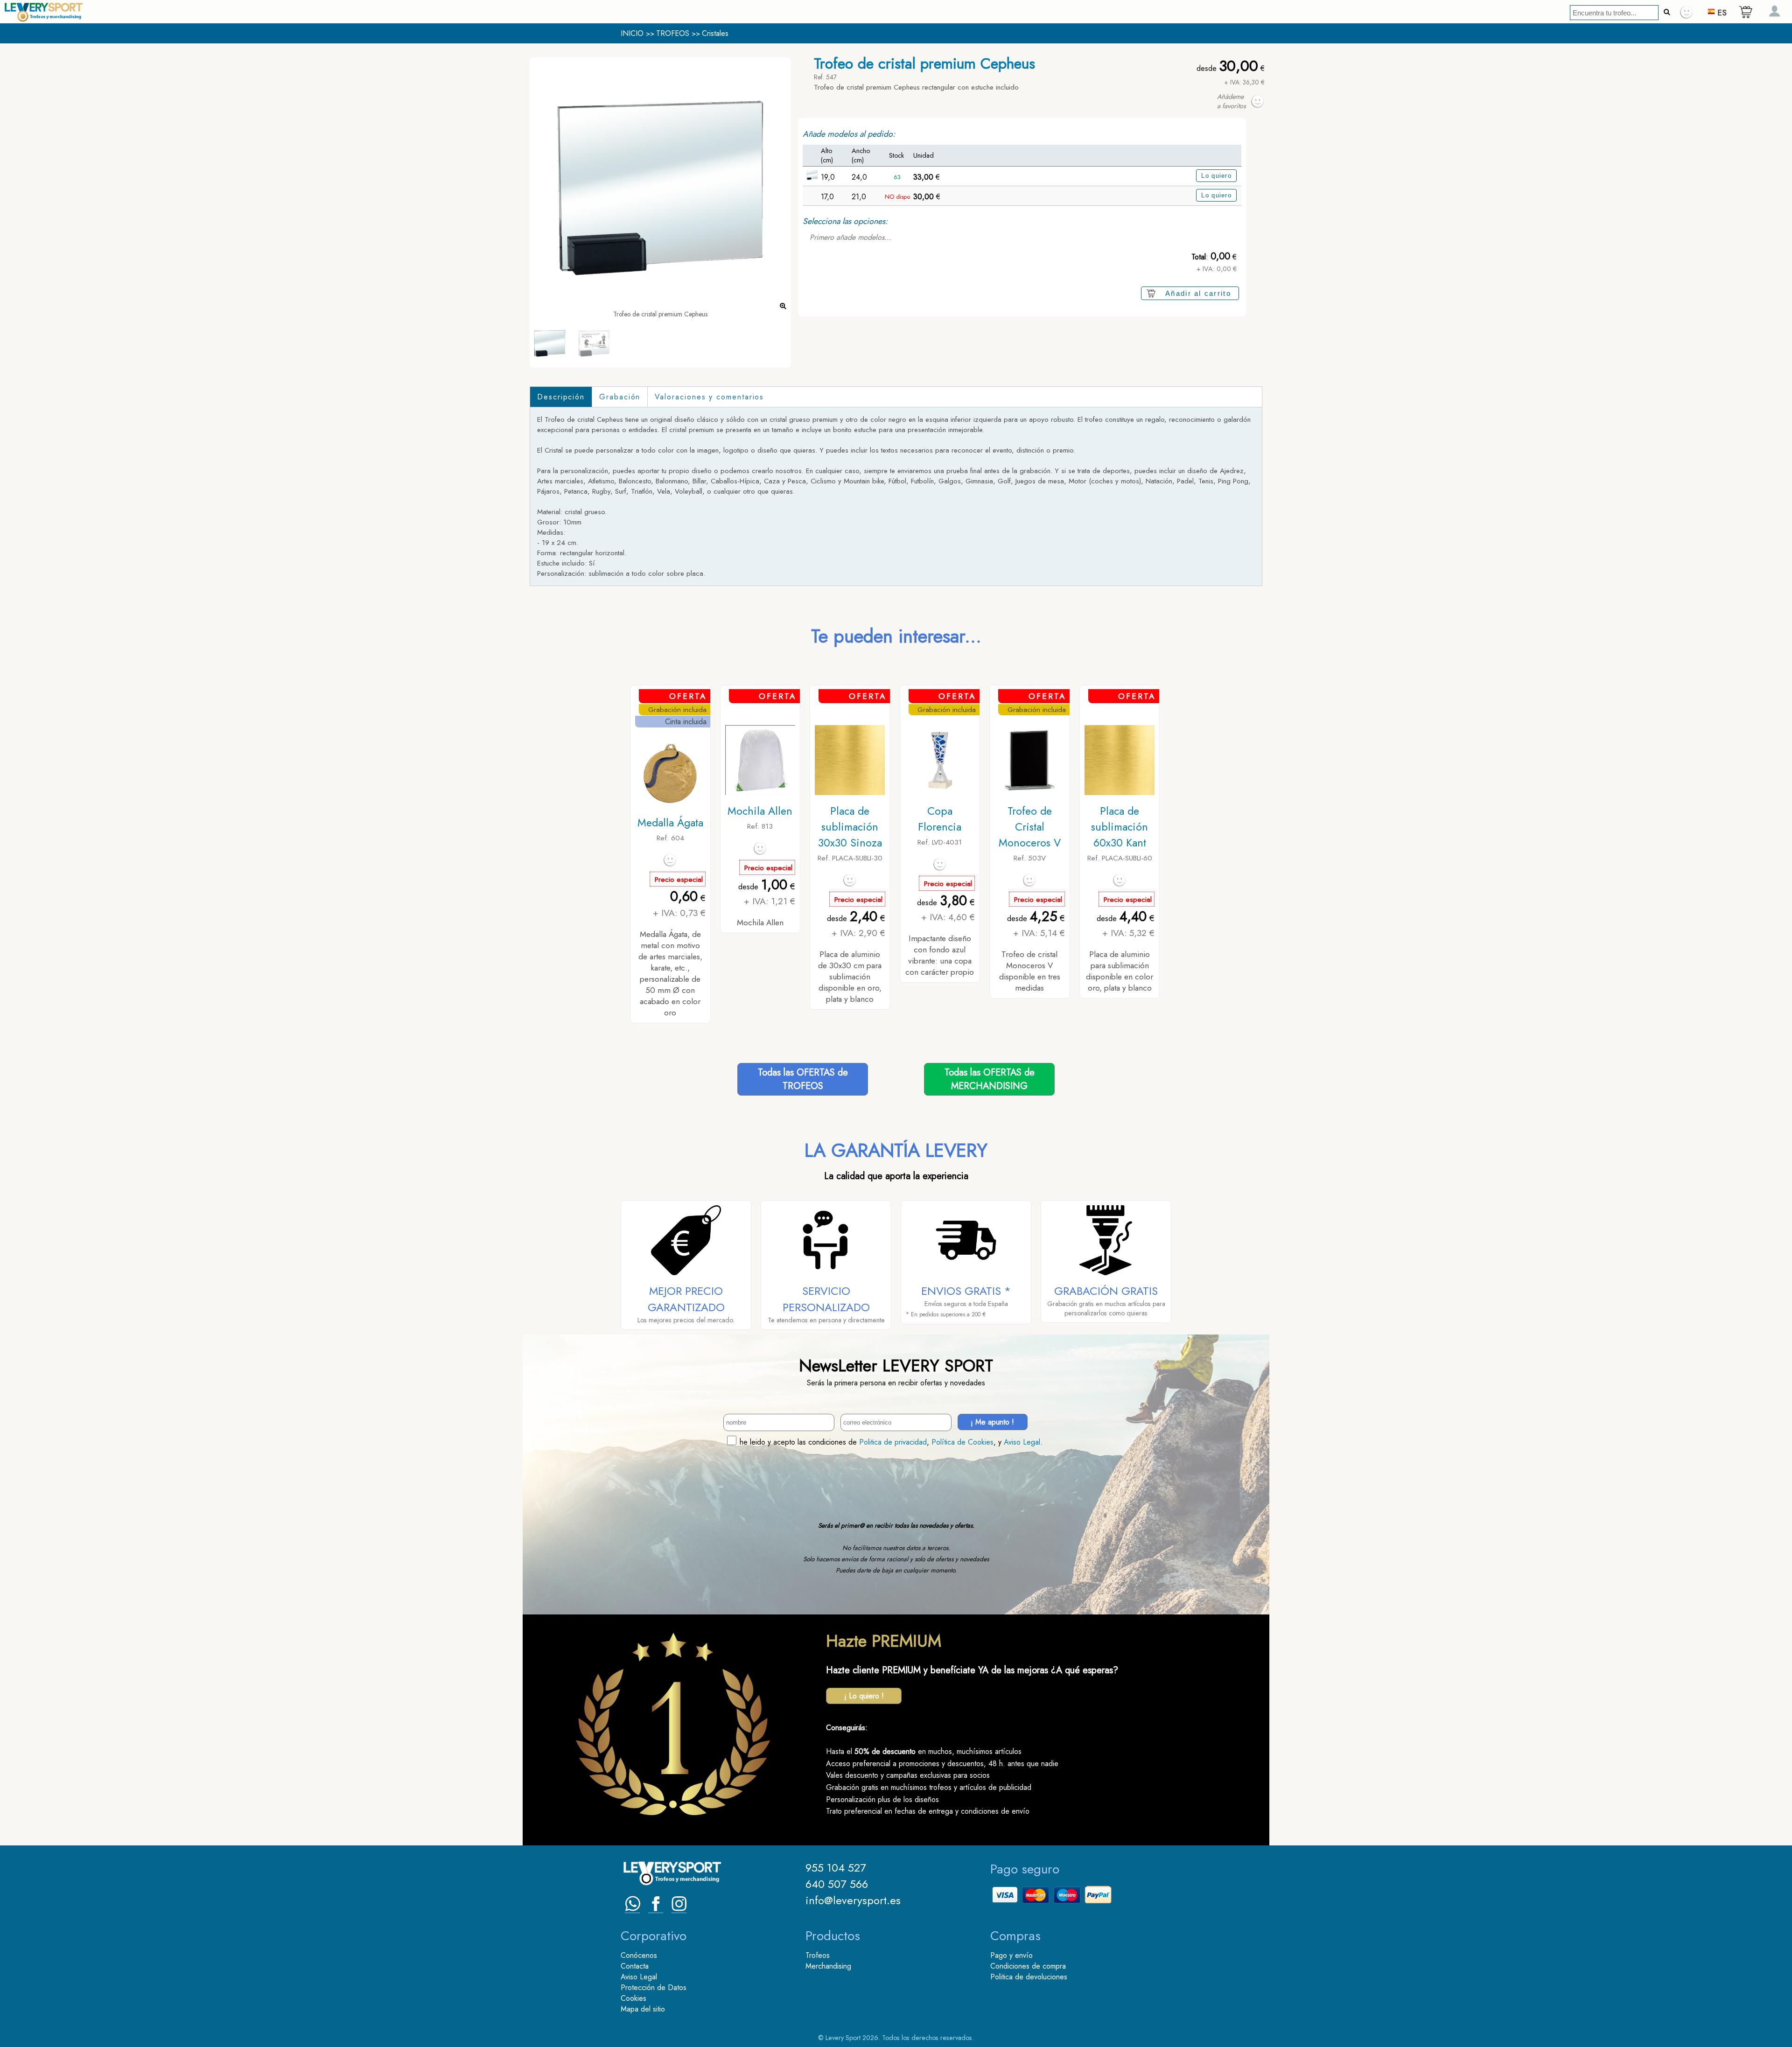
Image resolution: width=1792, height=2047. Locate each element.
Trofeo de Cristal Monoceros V (1030, 827)
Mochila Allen (760, 811)
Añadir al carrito (1198, 293)
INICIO (632, 33)
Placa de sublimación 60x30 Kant (1120, 827)
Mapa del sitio (643, 2009)
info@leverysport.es (853, 1900)
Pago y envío (1011, 1955)
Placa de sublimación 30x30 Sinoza (850, 827)
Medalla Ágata (670, 823)
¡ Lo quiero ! (864, 1696)
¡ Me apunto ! (992, 1422)
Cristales (715, 33)
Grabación (620, 397)
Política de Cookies (962, 1442)
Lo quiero (1216, 176)
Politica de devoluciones (1029, 1977)
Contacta (635, 1966)
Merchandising (828, 1966)
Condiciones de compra (1028, 1966)
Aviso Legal (1022, 1442)
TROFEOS (673, 33)
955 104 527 (836, 1868)
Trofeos (818, 1955)
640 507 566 (837, 1884)
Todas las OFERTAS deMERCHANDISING (990, 1079)
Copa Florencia (940, 819)
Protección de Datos (654, 1988)
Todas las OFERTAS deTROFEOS (803, 1079)
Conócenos (639, 1955)
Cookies (633, 1998)
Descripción (561, 397)
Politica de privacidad (893, 1442)
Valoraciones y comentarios (709, 397)
